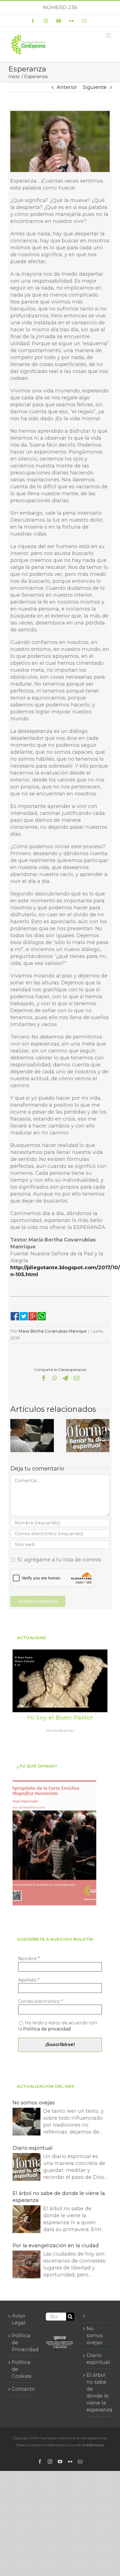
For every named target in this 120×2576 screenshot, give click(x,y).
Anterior (67, 87)
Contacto (23, 2389)
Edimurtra (95, 2445)
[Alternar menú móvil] (109, 35)
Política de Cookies (22, 2369)
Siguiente (95, 87)
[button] (15, 1435)
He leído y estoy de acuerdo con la (58, 2026)
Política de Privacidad (23, 2343)
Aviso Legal (19, 2319)
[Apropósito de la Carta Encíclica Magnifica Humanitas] (54, 1843)
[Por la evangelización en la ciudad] (27, 2265)
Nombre (29, 1959)
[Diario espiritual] (88, 1422)
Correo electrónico (41, 2001)
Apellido (29, 1980)
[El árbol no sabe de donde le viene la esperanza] (27, 2220)
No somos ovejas (34, 2103)
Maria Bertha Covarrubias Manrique (53, 1331)
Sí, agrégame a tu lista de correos (58, 1560)
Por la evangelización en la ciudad (56, 2246)
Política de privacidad (47, 2029)
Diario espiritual (33, 2148)
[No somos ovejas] (32, 1422)
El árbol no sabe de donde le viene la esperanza (59, 2197)
